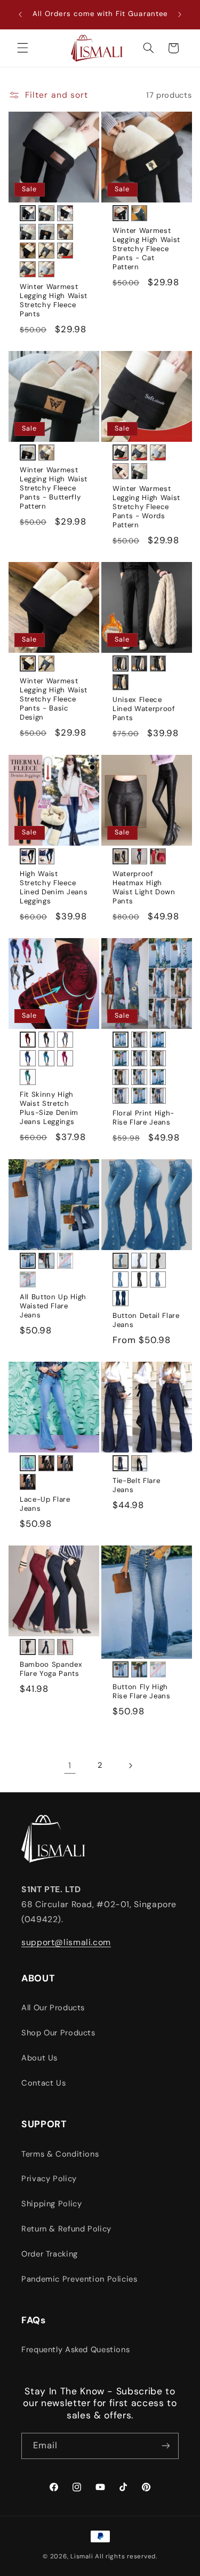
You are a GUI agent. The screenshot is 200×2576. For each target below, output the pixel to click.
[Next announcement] (180, 14)
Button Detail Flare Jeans (146, 1320)
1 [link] (70, 1765)
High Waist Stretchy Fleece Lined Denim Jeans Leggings (54, 888)
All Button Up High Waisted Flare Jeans (53, 1306)
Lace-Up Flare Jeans (45, 1504)
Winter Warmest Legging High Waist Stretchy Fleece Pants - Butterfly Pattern (54, 488)
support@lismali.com (66, 1942)
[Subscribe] (166, 2446)
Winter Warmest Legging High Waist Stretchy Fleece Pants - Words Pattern (146, 507)
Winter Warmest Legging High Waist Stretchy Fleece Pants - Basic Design (54, 699)
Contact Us (43, 2083)
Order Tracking (50, 2254)
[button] (22, 48)
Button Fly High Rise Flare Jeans (142, 1692)
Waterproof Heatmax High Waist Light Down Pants (144, 888)
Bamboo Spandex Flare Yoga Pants (51, 1669)
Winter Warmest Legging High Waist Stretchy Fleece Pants (54, 300)
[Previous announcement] (20, 14)
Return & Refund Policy (66, 2229)
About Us (39, 2058)
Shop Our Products (58, 2033)
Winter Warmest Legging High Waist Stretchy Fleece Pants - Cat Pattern (146, 249)
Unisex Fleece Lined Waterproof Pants (144, 709)
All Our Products (53, 2008)
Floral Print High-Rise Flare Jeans (143, 1118)
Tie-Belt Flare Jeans (136, 1485)
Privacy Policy (49, 2179)
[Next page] (130, 1766)
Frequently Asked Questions (75, 2349)
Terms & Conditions (60, 2154)
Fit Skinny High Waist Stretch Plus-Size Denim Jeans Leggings (49, 1108)
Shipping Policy (51, 2204)
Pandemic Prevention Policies (79, 2279)
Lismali (82, 2557)
